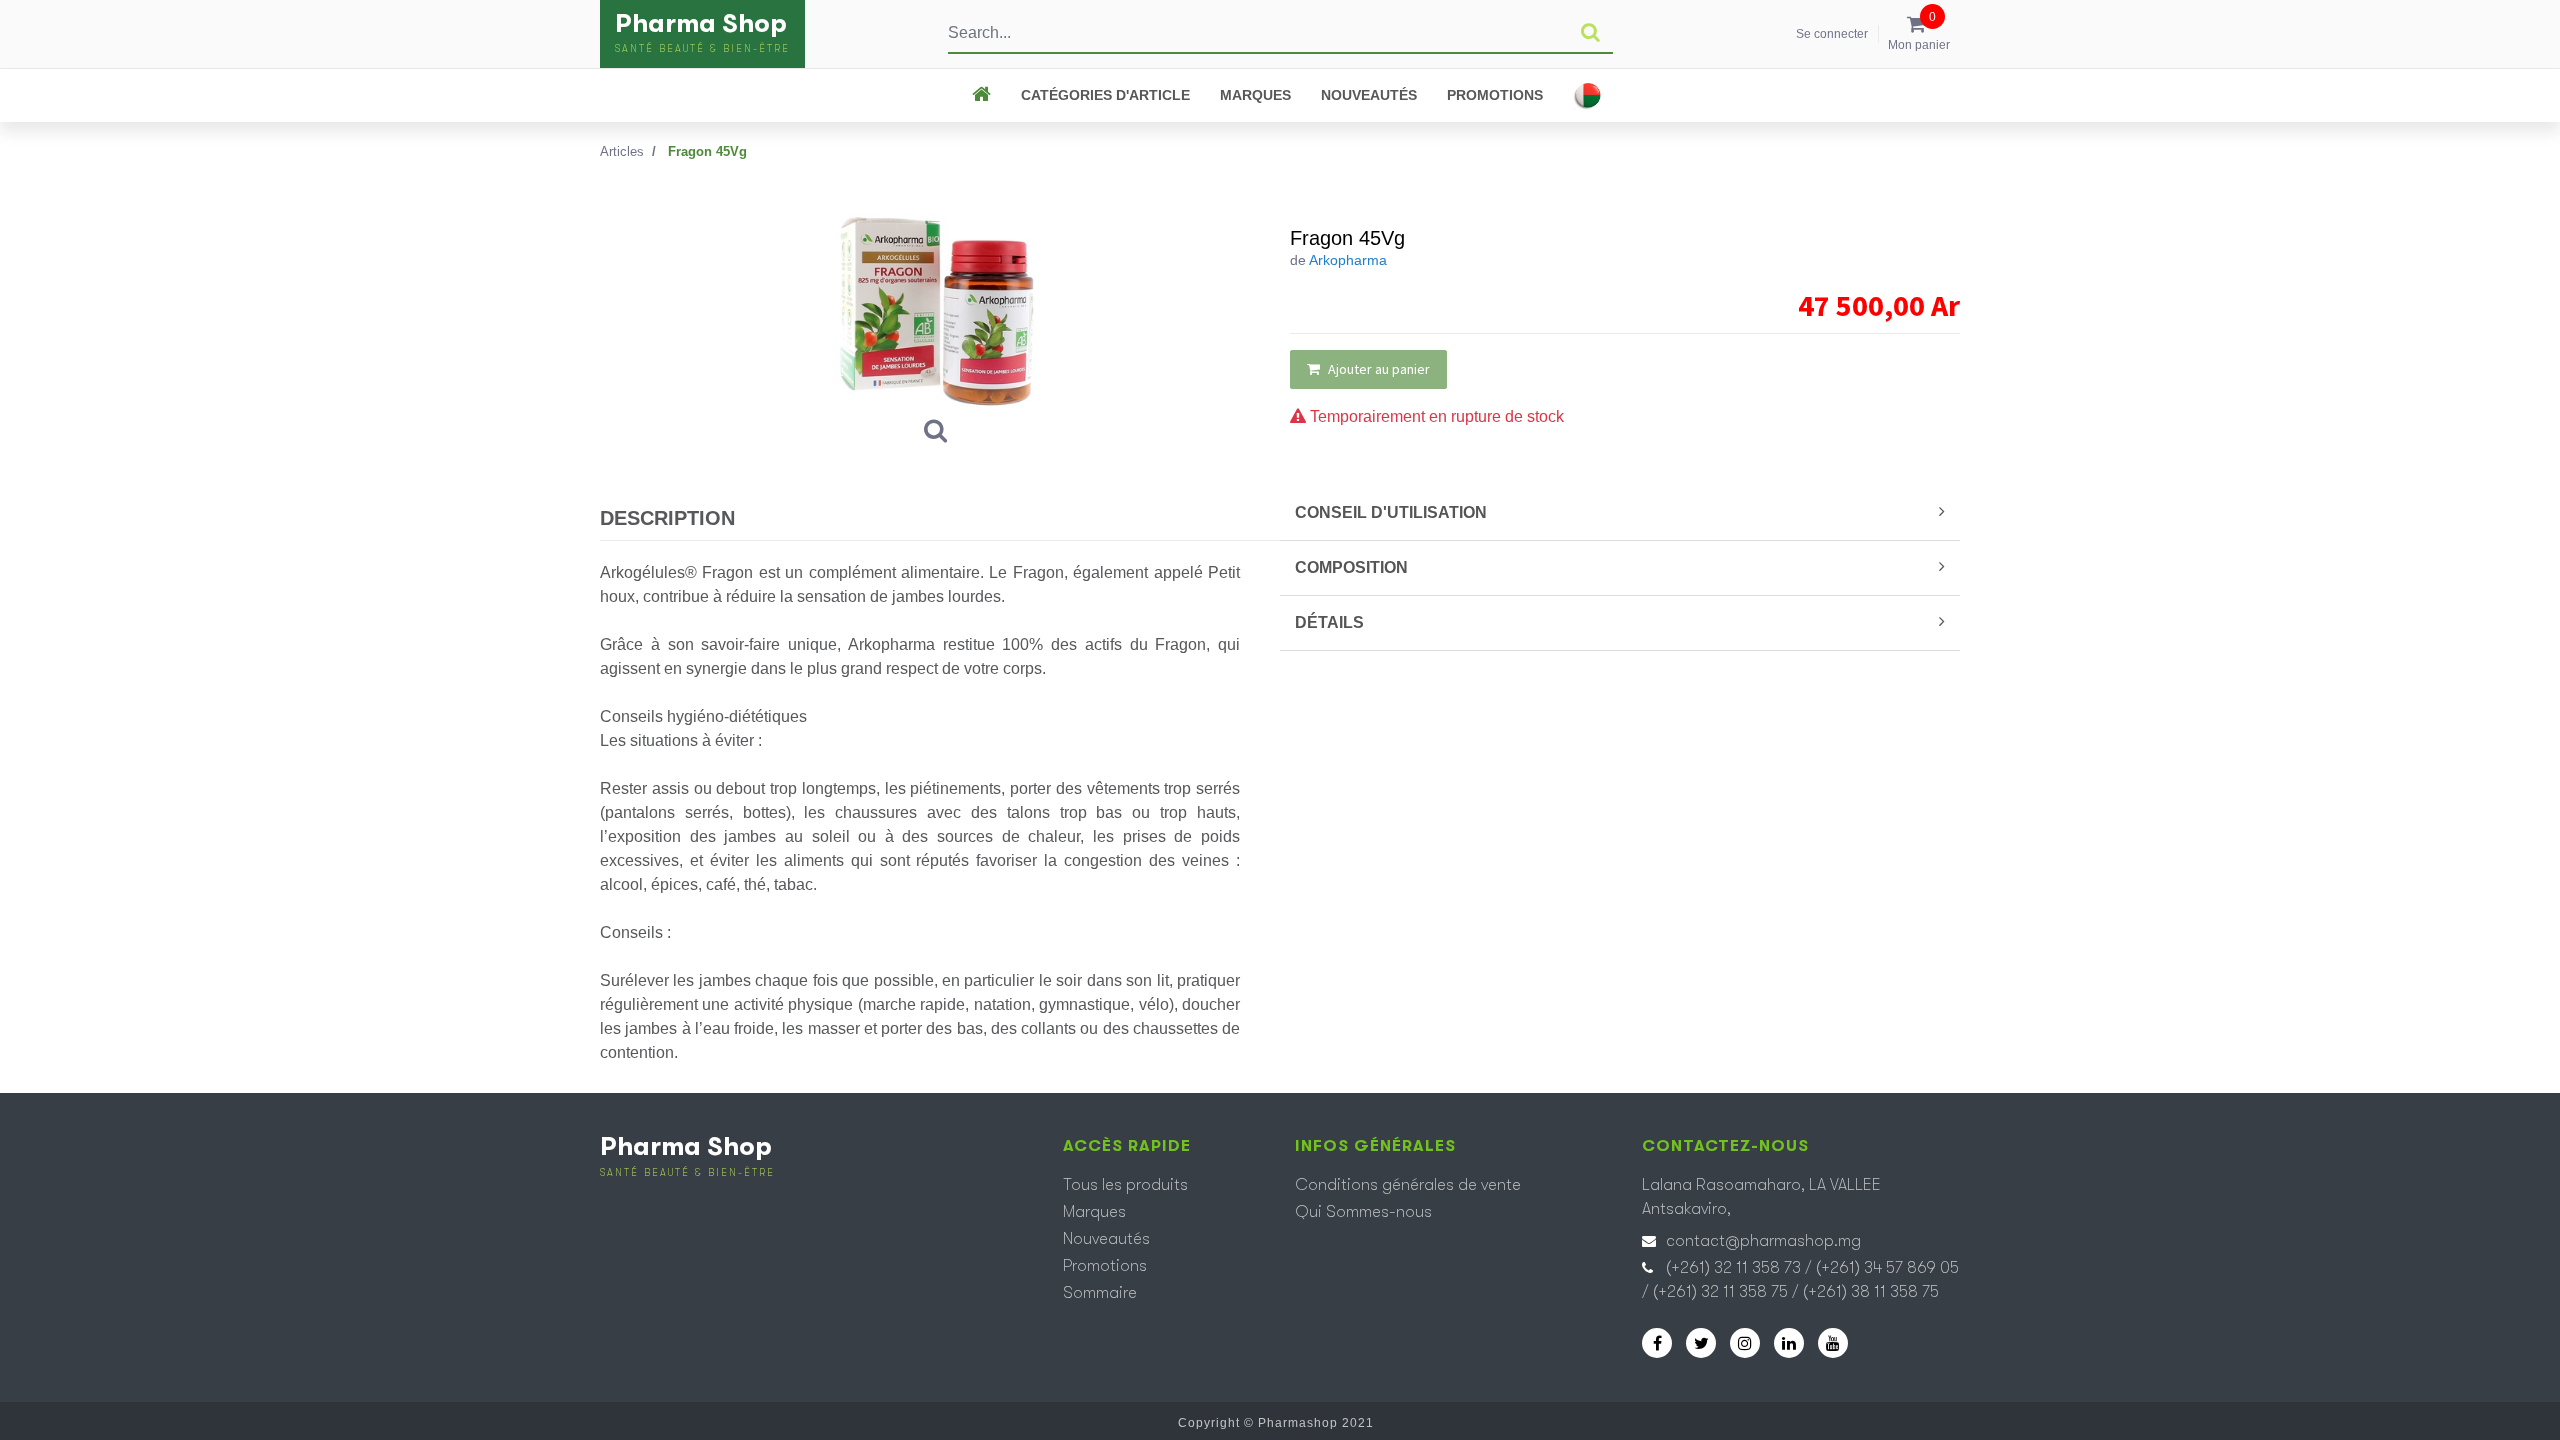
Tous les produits (1125, 1185)
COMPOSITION (1351, 567)
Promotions (1495, 95)
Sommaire (1100, 1293)
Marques (1255, 95)
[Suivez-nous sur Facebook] (1657, 1343)
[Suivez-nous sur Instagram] (1745, 1343)
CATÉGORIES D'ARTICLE (1105, 95)
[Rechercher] (1590, 33)
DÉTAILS (1329, 622)
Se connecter (1832, 34)
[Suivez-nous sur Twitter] (1701, 1343)
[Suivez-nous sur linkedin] (1789, 1343)
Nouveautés (1369, 95)
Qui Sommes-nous (1363, 1212)
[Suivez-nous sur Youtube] (1833, 1343)
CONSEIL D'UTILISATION (1391, 512)
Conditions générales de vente (1408, 1185)
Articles (622, 151)
